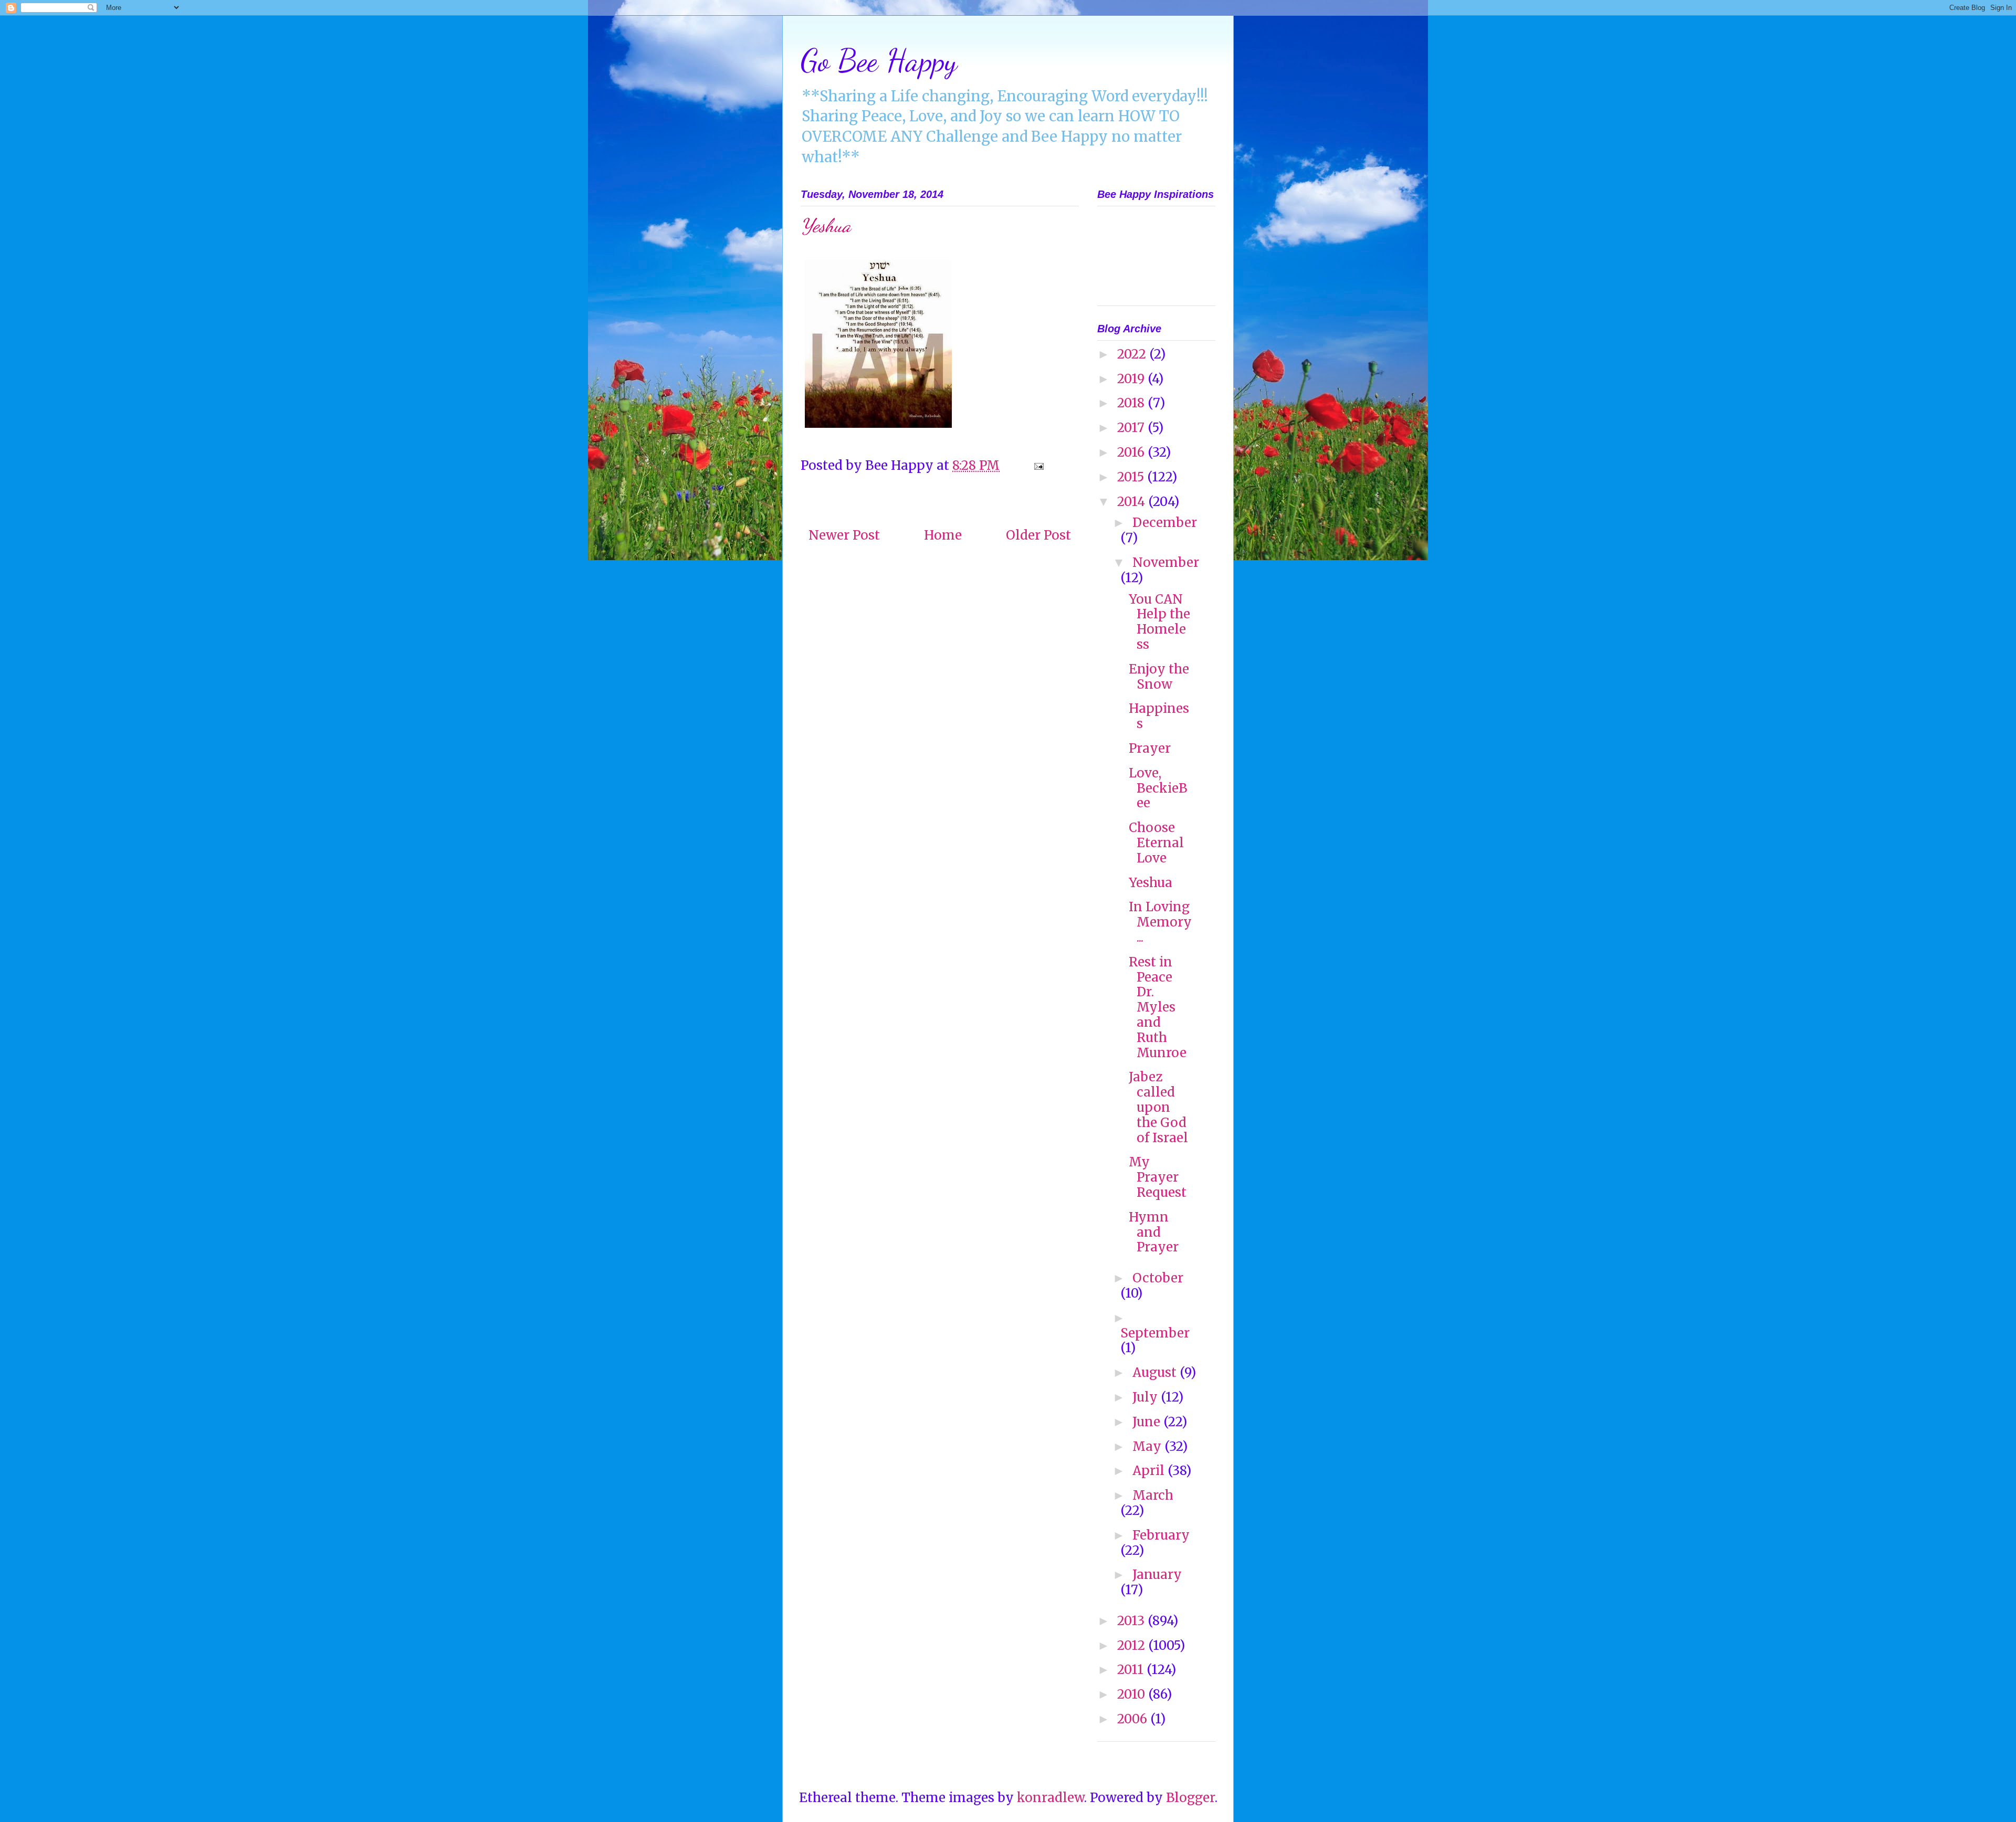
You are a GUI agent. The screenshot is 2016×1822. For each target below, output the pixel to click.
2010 (1133, 1694)
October (1158, 1278)
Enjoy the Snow (1159, 677)
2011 (1132, 1670)
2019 (1132, 379)
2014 (1133, 502)
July (1147, 1397)
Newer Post (844, 535)
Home (943, 535)
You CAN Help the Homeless (1159, 622)
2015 (1132, 477)
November (1166, 562)
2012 (1133, 1645)
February (1161, 1535)
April (1150, 1471)
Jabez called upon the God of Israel (1158, 1107)
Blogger (1190, 1798)
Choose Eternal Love (1156, 843)
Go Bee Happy (879, 60)
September (1155, 1333)
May (1148, 1446)
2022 (1133, 354)
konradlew (1051, 1798)
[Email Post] (1037, 465)
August (1156, 1372)
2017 (1132, 428)
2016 (1132, 452)
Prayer (1150, 748)
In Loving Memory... (1160, 922)
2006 (1134, 1719)
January (1157, 1574)
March (1153, 1495)
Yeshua (1151, 883)
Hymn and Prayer (1154, 1232)
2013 (1132, 1621)
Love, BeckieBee (1158, 788)
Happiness (1159, 716)
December (1165, 523)
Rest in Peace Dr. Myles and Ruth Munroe (1158, 1007)
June (1148, 1422)
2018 (1132, 403)
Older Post (1038, 535)
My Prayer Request (1158, 1177)
